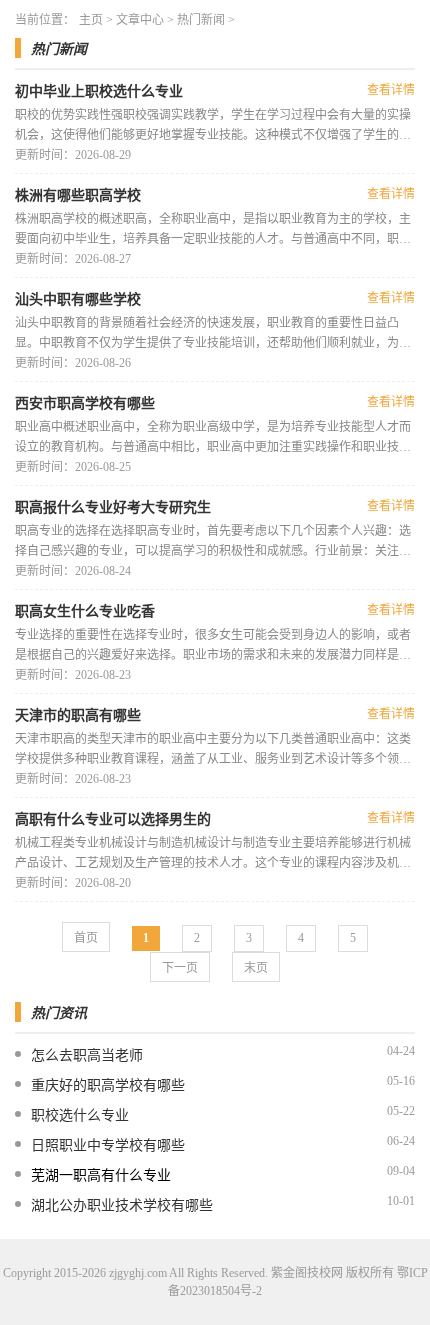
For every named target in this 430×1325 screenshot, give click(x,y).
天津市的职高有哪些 (78, 715)
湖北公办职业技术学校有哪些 (122, 1205)
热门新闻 (201, 20)
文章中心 (140, 20)
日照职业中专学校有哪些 (108, 1145)
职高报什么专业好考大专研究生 (113, 507)
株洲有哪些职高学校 (78, 195)
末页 (256, 968)
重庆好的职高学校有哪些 (108, 1085)
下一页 (180, 968)
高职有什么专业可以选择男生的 (113, 819)
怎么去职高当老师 (87, 1055)
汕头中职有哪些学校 (78, 299)
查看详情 (391, 90)
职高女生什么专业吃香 (85, 611)
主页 (91, 20)
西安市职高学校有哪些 (85, 403)
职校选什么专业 (80, 1115)
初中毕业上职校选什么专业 (99, 91)
